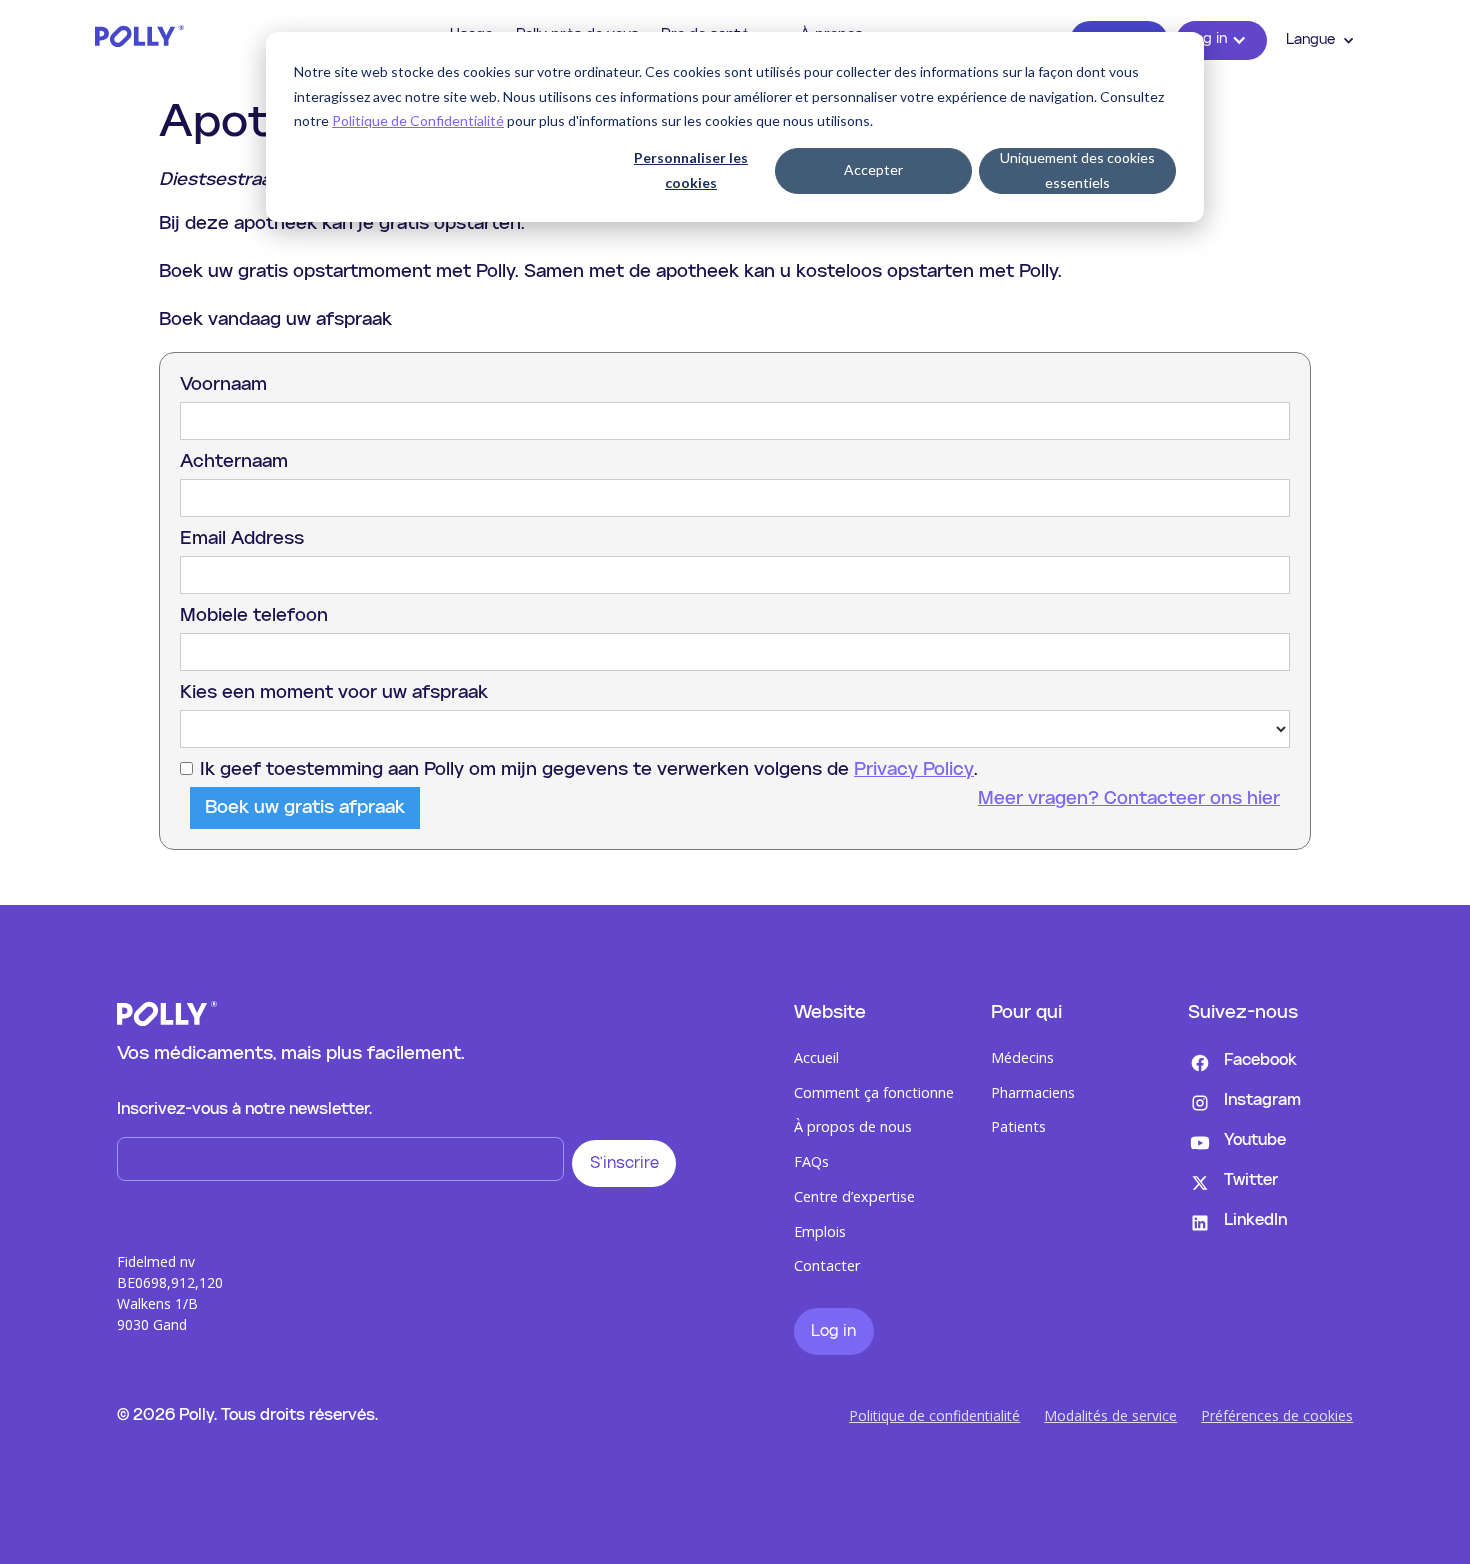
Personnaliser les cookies (691, 170)
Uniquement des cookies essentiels (1077, 170)
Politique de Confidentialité (418, 120)
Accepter (873, 169)
